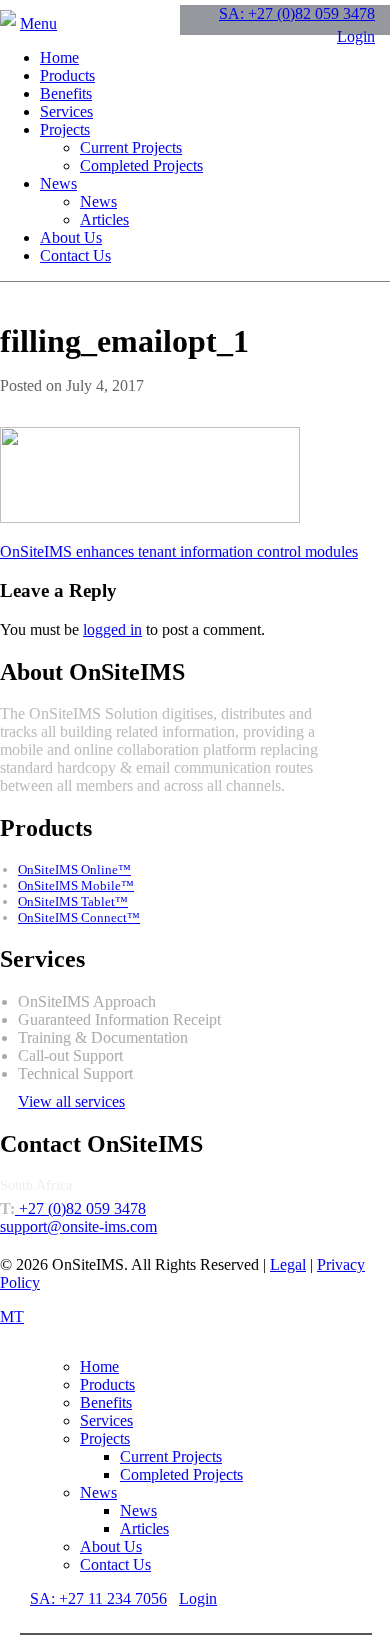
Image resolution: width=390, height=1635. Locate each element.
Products (67, 75)
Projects (65, 129)
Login (356, 36)
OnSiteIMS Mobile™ (76, 885)
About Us (71, 237)
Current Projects (131, 147)
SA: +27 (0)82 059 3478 (297, 13)
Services (66, 111)
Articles (104, 219)
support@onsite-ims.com (78, 1226)
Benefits (66, 93)
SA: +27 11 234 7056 (98, 1598)
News (58, 183)
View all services (71, 1101)
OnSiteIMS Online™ (74, 869)
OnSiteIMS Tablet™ (73, 901)
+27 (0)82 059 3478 (80, 1208)
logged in (112, 629)
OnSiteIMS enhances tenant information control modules (179, 551)
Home (59, 57)
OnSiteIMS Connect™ (79, 917)
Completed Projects (141, 165)
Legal (288, 1264)
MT (12, 1316)
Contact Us (75, 255)
